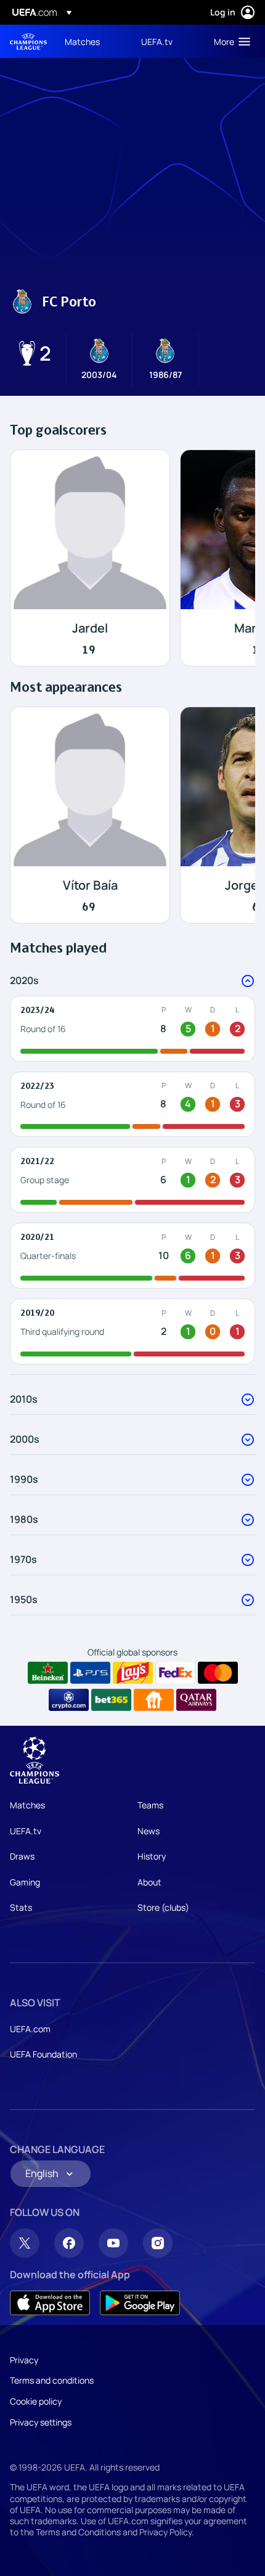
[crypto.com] (69, 1700)
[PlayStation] (90, 1673)
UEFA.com (30, 2029)
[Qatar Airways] (196, 1700)
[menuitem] (92, 41)
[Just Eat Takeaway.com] (154, 1700)
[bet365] (111, 1700)
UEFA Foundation (43, 2054)
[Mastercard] (218, 1673)
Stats (21, 1907)
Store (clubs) (163, 1907)
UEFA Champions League (28, 42)
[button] (229, 41)
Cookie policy (36, 2401)
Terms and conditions (52, 2380)
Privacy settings (41, 2422)
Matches (27, 1805)
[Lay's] (133, 1673)
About (149, 1882)
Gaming (25, 1882)
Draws (22, 1856)
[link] (82, 41)
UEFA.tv (26, 1831)
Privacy (24, 2360)
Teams (150, 1805)
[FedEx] (175, 1673)
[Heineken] (48, 1673)
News (149, 1831)
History (152, 1856)
